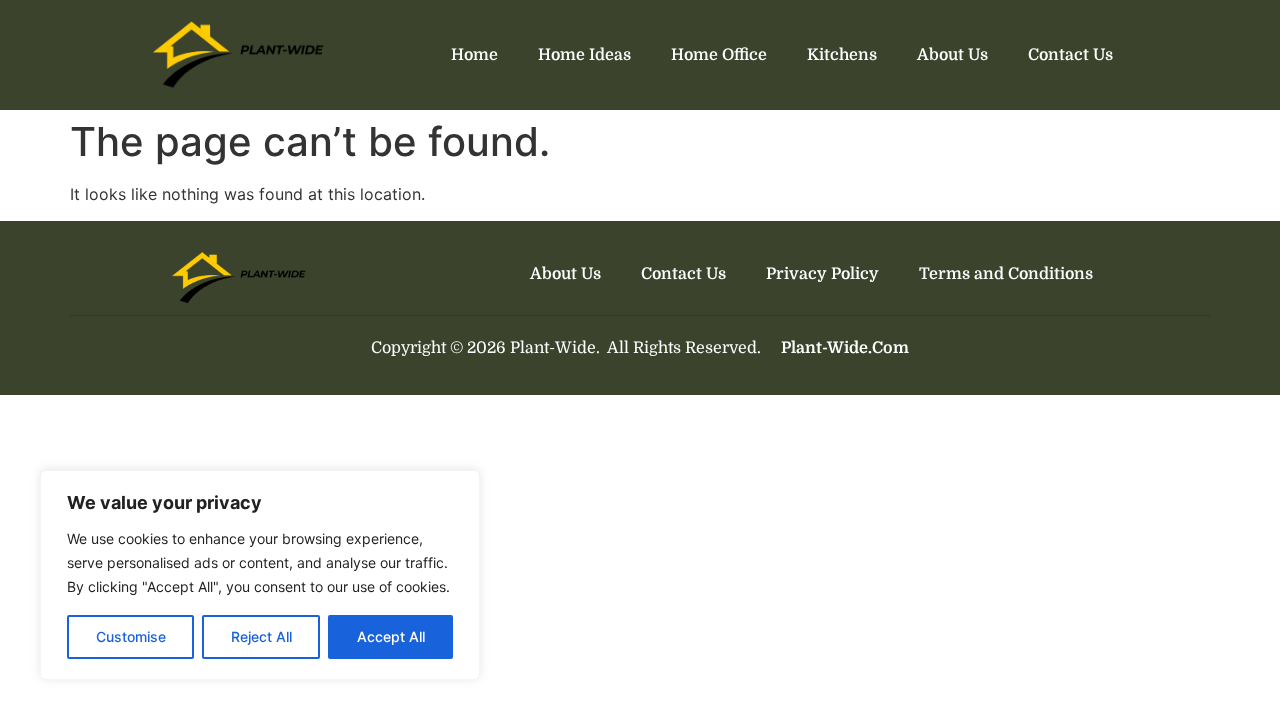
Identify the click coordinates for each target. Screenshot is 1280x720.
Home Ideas (584, 55)
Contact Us (1070, 55)
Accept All (391, 636)
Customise (131, 636)
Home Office (719, 55)
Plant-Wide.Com (845, 348)
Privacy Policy (822, 274)
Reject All (261, 636)
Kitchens (842, 55)
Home (474, 55)
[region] (260, 575)
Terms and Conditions (1006, 274)
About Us (952, 55)
